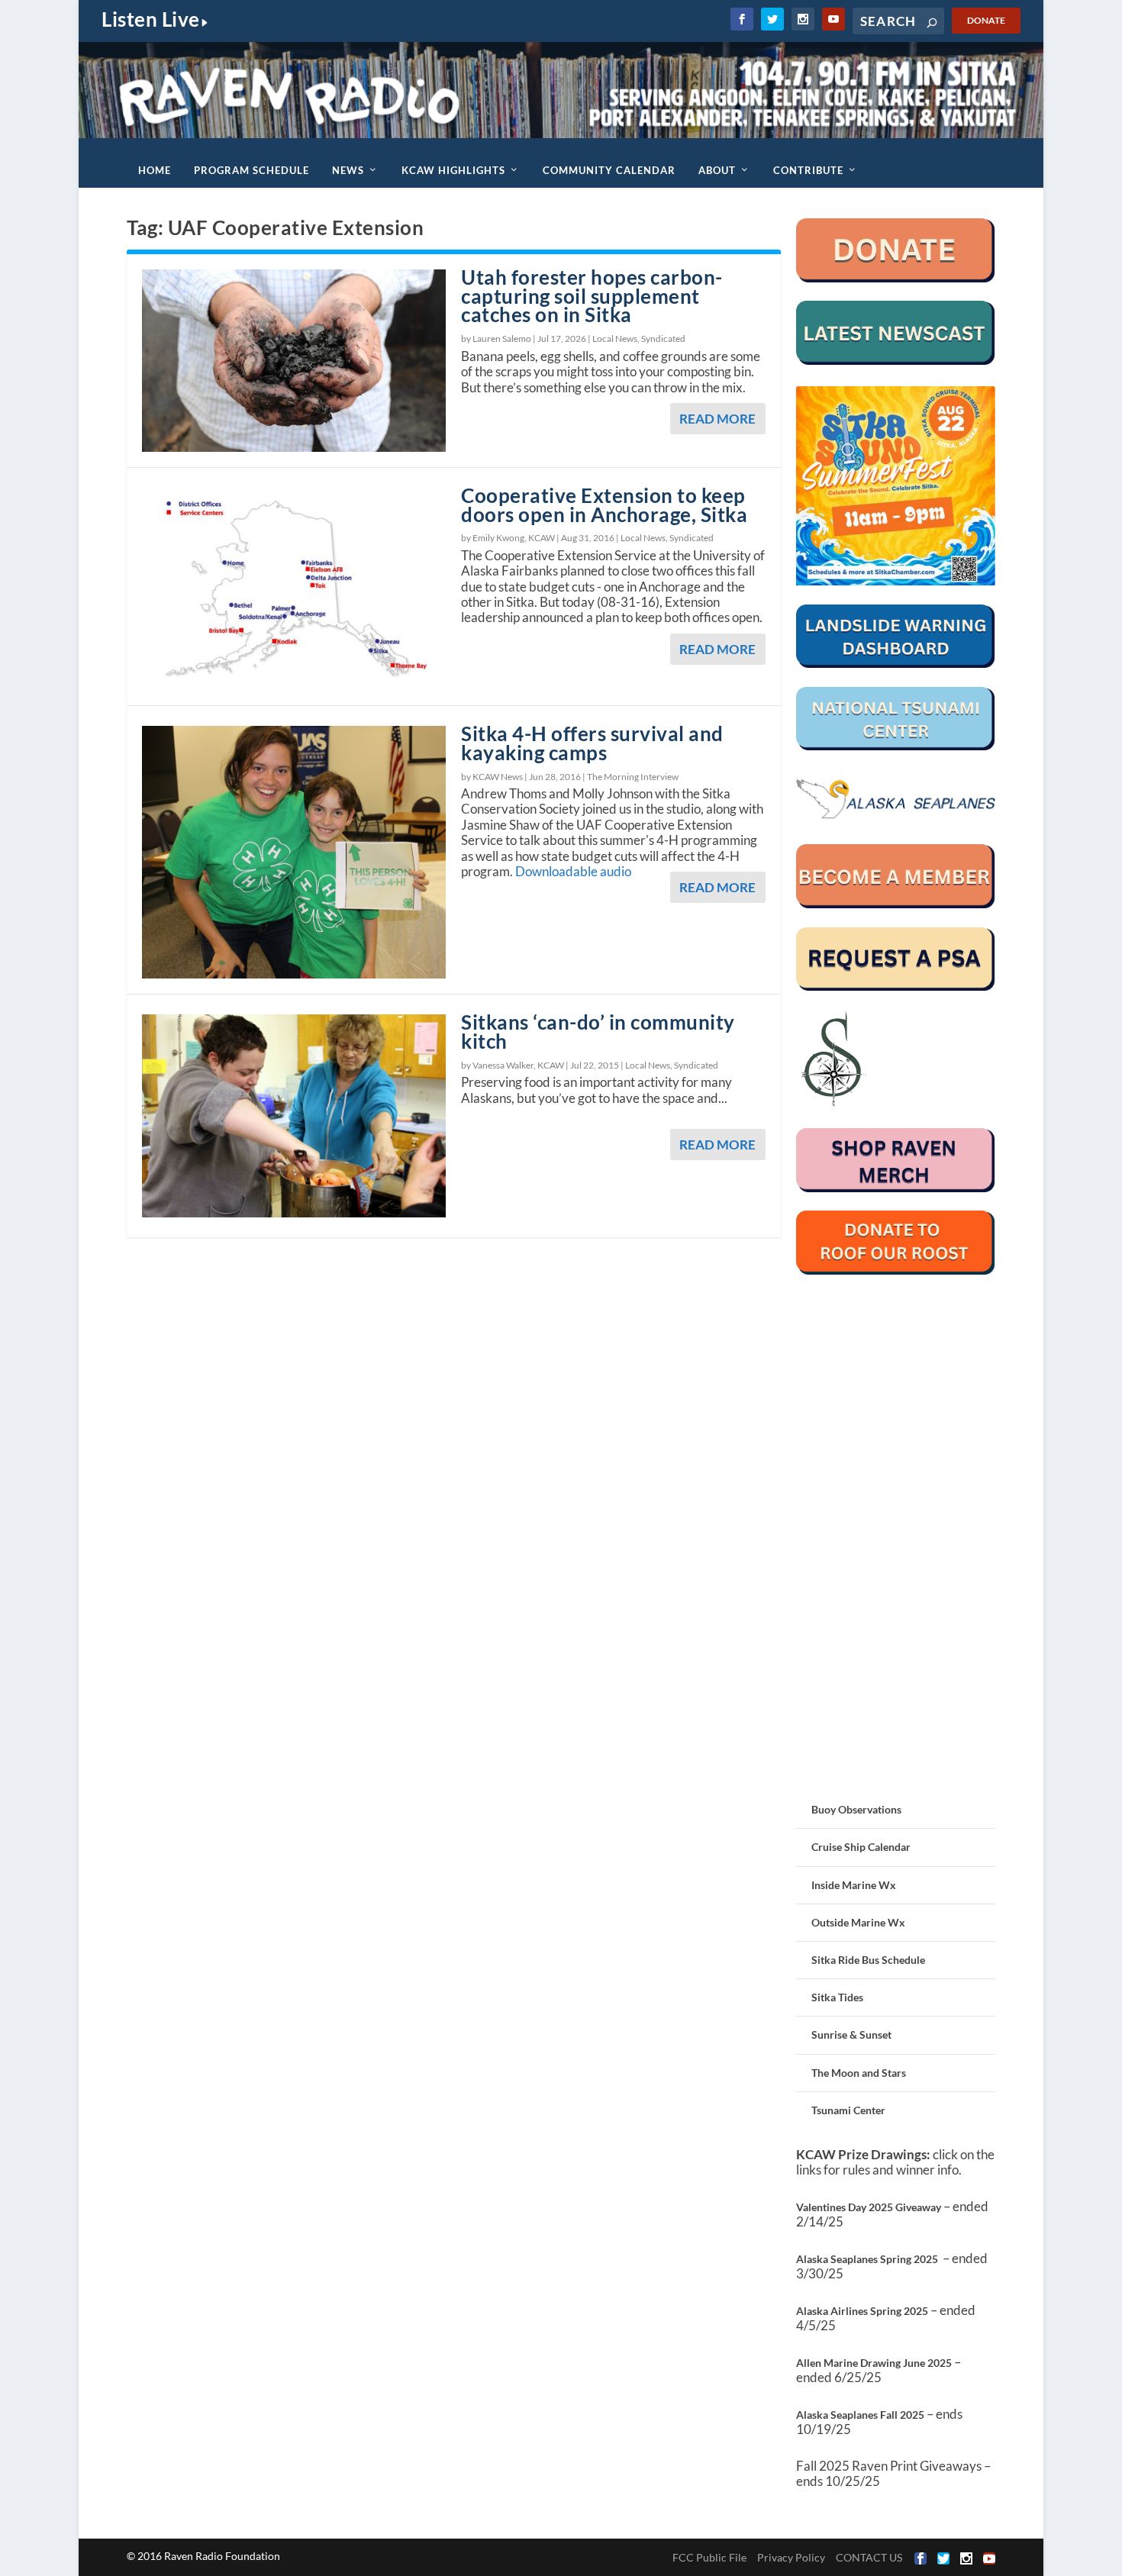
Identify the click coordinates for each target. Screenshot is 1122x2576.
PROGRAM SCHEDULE (251, 170)
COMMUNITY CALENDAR (609, 170)
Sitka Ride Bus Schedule (868, 1960)
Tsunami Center (848, 2110)
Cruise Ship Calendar (861, 1847)
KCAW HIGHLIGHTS (453, 170)
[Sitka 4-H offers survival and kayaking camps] (294, 852)
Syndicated (663, 339)
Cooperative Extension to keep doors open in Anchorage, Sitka (604, 505)
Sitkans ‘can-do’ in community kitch (598, 1032)
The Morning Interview (633, 777)
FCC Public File (709, 2557)
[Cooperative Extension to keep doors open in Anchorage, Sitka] (294, 589)
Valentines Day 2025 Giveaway (869, 2207)
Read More (717, 419)
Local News (615, 339)
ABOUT (717, 170)
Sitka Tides (837, 1997)
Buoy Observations (856, 1809)
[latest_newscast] (896, 361)
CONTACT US (869, 2557)
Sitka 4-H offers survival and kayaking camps (592, 743)
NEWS (348, 170)
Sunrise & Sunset (851, 2034)
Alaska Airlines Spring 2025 (862, 2311)
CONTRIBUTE (808, 170)
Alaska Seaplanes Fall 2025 (860, 2415)
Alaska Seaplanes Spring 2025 (867, 2259)
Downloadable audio (573, 871)
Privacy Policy (791, 2557)
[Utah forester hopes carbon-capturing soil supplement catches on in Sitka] (294, 361)
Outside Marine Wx (858, 1922)
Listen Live (151, 19)
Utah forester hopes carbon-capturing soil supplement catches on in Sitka (592, 296)
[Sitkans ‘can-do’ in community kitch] (294, 1116)
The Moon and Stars (859, 2073)
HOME (155, 170)
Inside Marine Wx (854, 1885)
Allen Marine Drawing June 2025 (874, 2363)
